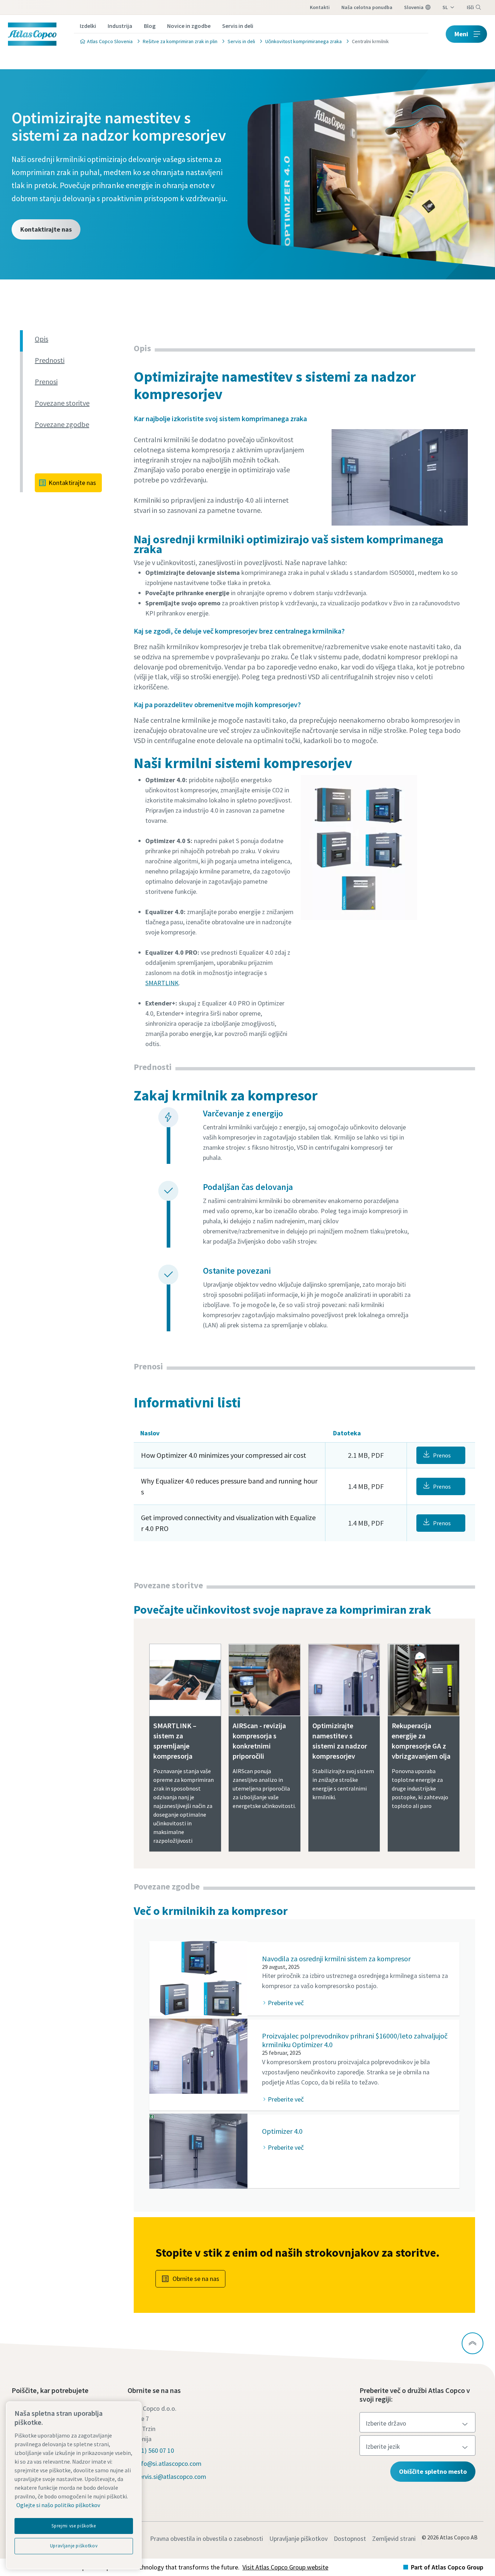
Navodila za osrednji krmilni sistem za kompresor (336, 1959)
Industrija (120, 26)
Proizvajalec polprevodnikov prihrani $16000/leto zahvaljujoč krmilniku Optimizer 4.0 (355, 2040)
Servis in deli (238, 26)
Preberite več (286, 2003)
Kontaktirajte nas (46, 229)
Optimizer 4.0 (282, 2131)
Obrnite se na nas (196, 2279)
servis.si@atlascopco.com (171, 2477)
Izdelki (88, 26)
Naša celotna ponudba (367, 7)
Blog (150, 26)
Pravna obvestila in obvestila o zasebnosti (207, 2538)
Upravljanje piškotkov (298, 2538)
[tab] (81, 339)
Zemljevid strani (394, 2538)
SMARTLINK (162, 983)
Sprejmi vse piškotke (74, 2526)
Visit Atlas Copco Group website (285, 2567)
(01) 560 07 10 (155, 2450)
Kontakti (320, 7)
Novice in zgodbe (189, 26)
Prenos (442, 1455)
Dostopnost (350, 2538)
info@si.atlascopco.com (169, 2463)
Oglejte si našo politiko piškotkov (58, 2505)
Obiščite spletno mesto (433, 2471)
